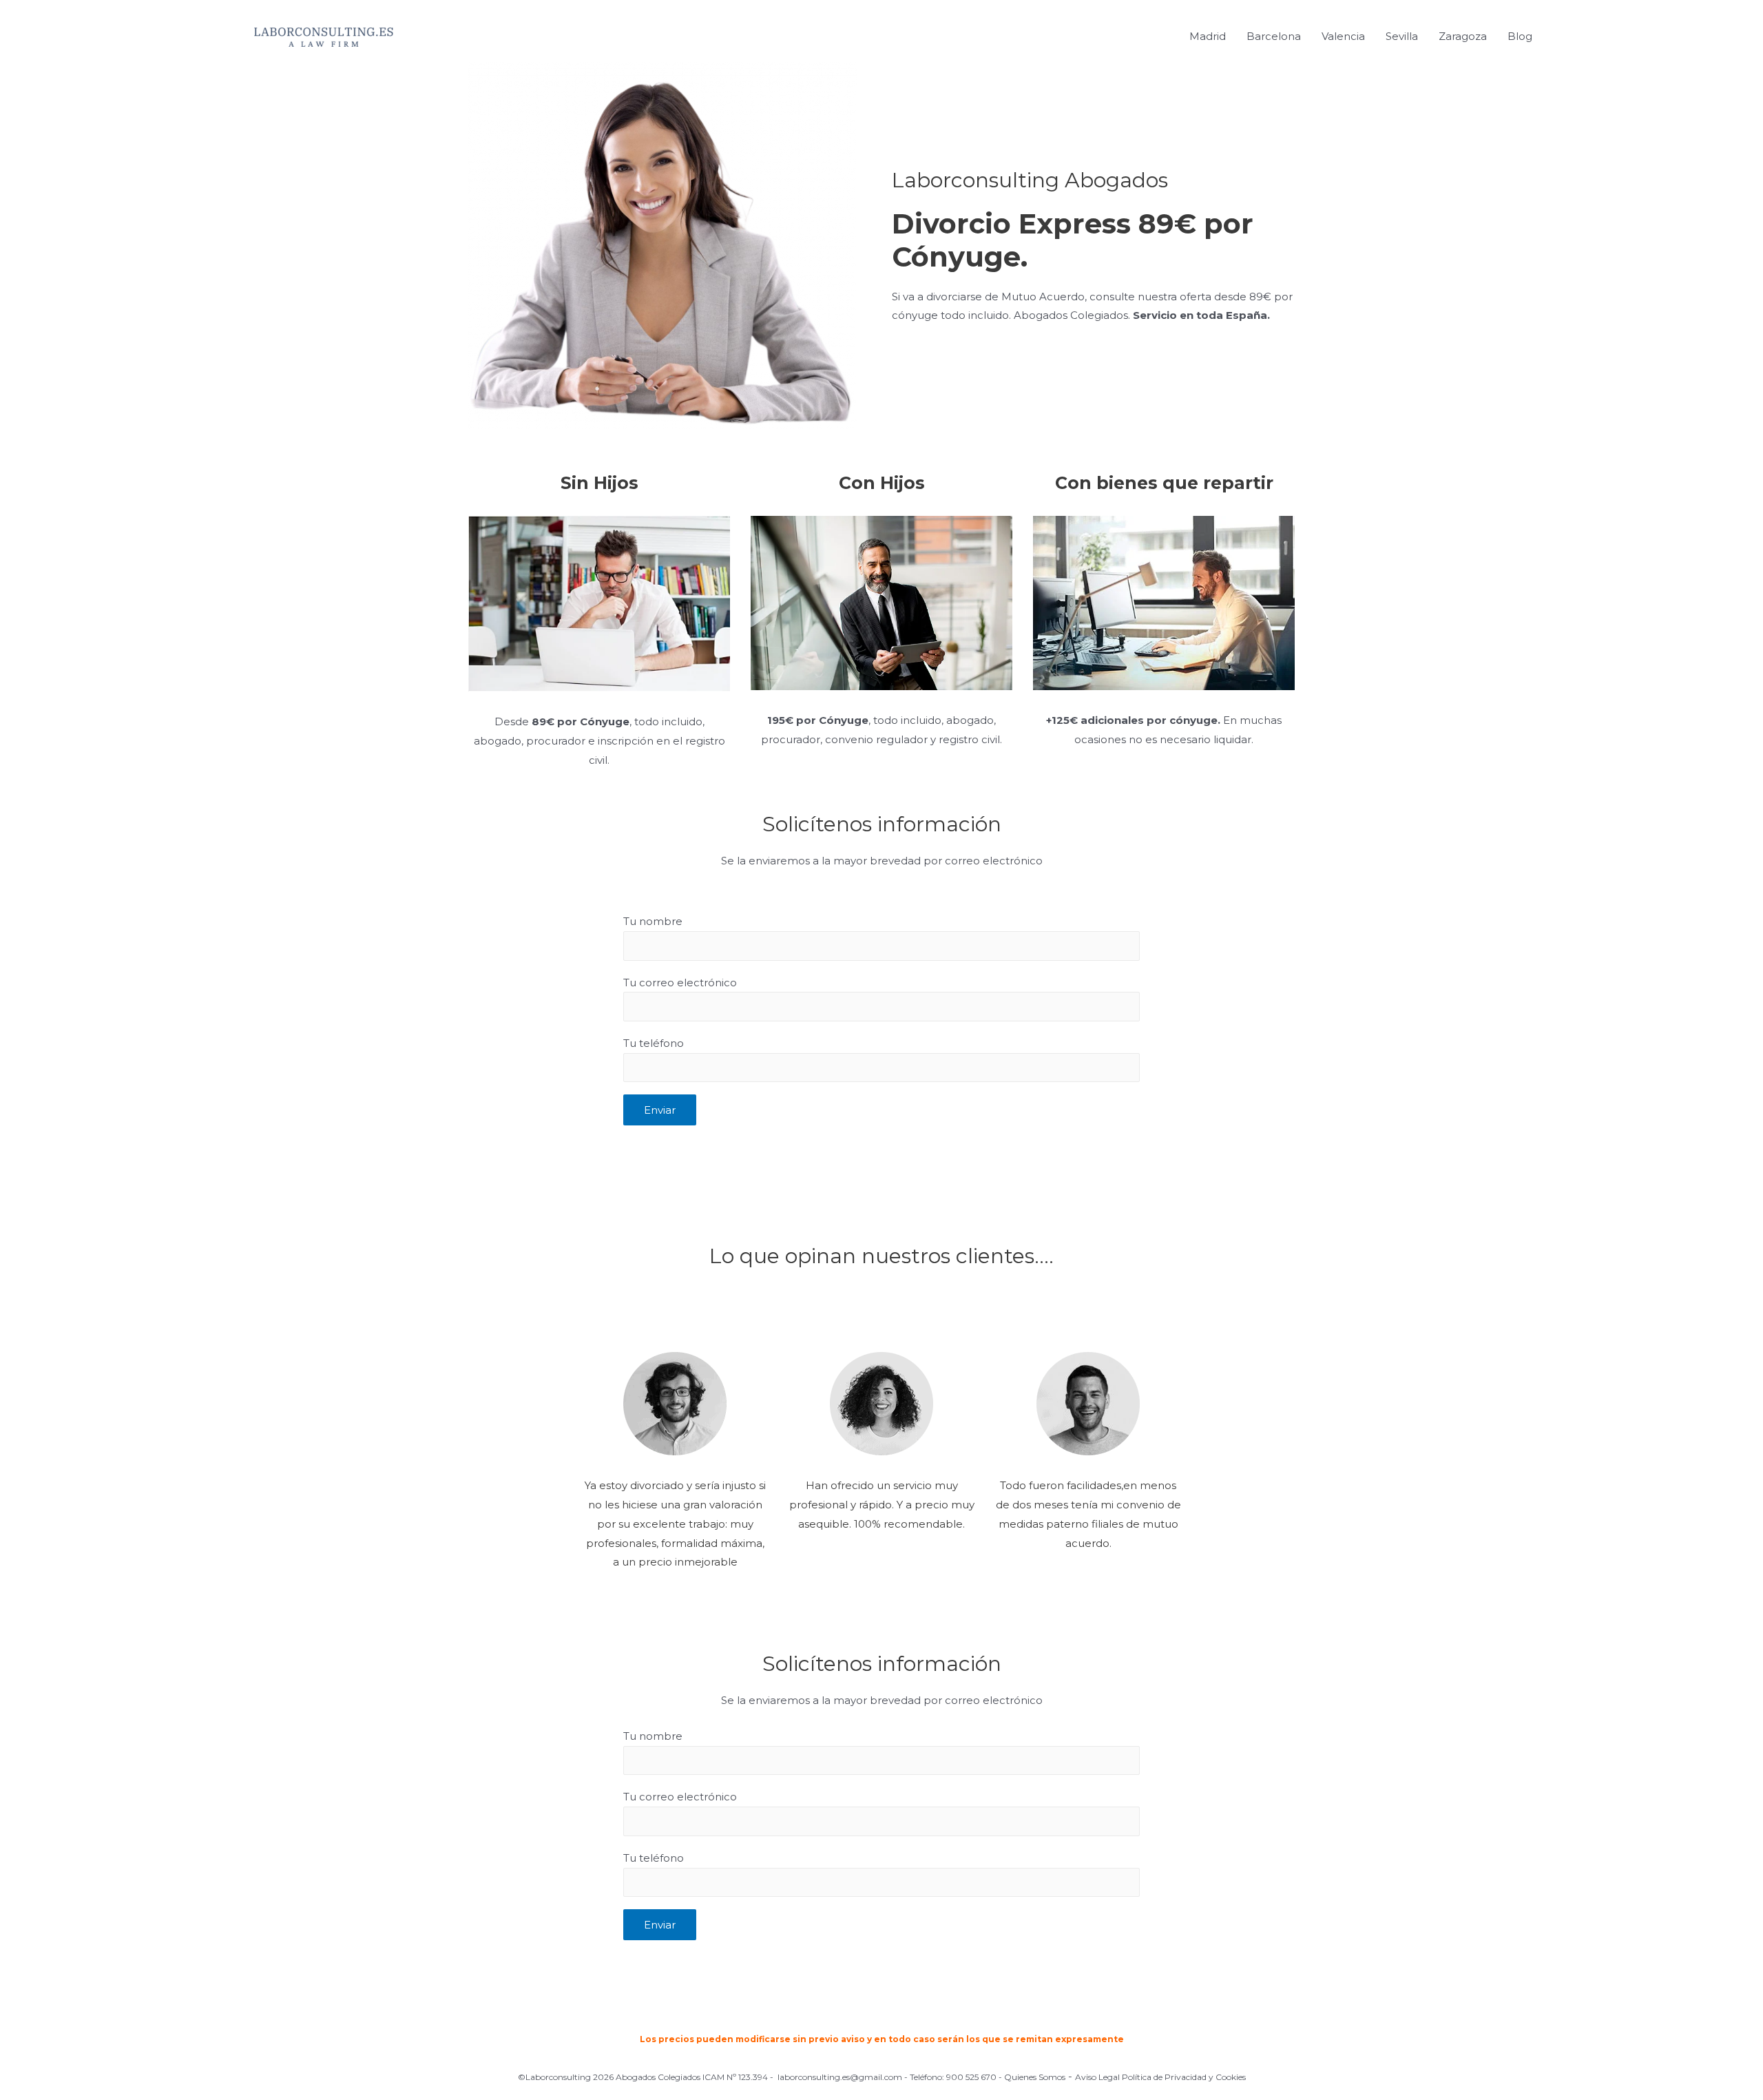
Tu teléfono (654, 1043)
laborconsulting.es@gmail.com (840, 2077)
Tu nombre (653, 921)
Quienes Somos (1035, 2077)
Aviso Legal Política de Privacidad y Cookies (1160, 2077)
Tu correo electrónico (680, 983)
